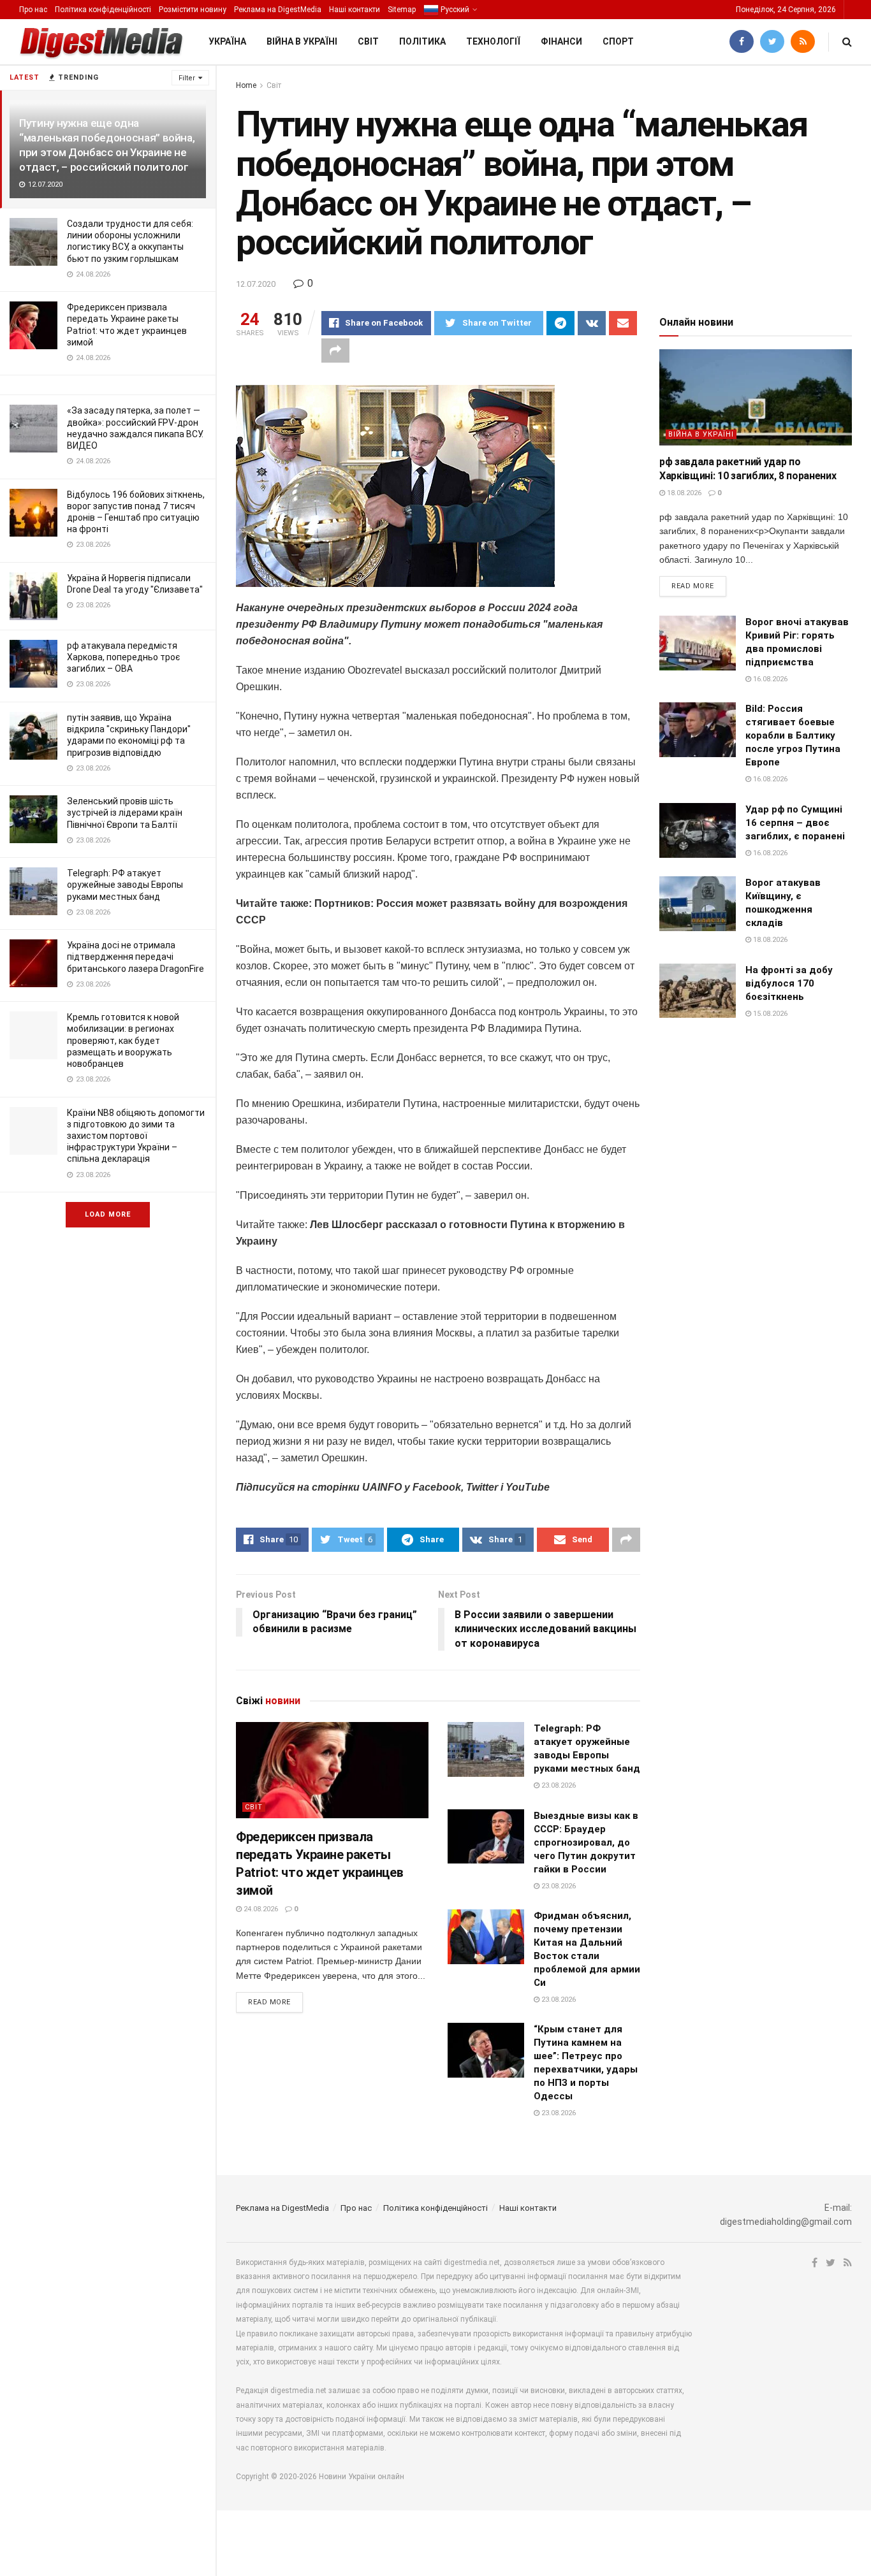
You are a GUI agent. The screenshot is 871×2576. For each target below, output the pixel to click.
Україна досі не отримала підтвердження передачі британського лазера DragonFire (135, 957)
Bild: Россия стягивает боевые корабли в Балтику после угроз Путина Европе (793, 735)
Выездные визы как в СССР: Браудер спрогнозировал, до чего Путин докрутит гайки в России (586, 1842)
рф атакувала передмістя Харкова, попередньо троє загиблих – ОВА (123, 657)
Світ (368, 41)
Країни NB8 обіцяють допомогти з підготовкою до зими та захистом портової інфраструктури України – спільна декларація (136, 1136)
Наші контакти (355, 10)
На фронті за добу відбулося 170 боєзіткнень (789, 983)
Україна (227, 41)
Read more (269, 2002)
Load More (108, 1214)
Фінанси (561, 41)
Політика (422, 41)
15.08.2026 (769, 1014)
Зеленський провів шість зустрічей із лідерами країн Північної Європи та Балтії (125, 813)
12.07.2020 (256, 284)
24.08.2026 (260, 1909)
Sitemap (402, 10)
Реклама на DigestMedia (278, 10)
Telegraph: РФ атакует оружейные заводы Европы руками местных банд (125, 885)
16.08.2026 (769, 679)
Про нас (33, 10)
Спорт (618, 41)
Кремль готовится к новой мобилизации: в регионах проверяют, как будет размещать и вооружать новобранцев (123, 1040)
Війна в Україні (302, 41)
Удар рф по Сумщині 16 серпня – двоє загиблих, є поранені (795, 823)
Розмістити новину (193, 10)
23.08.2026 (558, 1785)
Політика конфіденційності (103, 10)
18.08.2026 (683, 493)
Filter (187, 78)
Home (246, 85)
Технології (493, 41)
